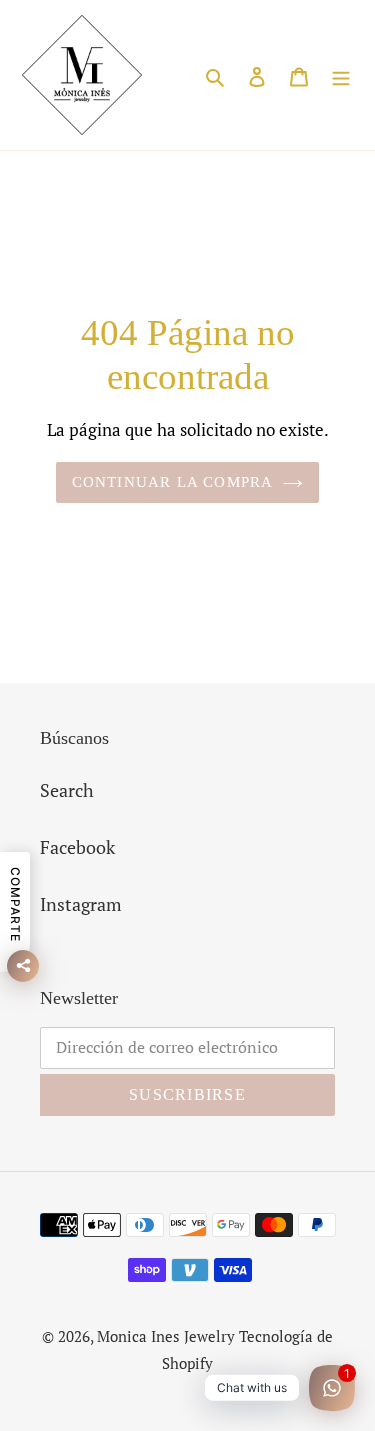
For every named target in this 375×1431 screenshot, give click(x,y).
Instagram (81, 904)
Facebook (77, 847)
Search (67, 790)
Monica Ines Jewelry (166, 1336)
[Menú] (341, 75)
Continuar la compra (173, 482)
